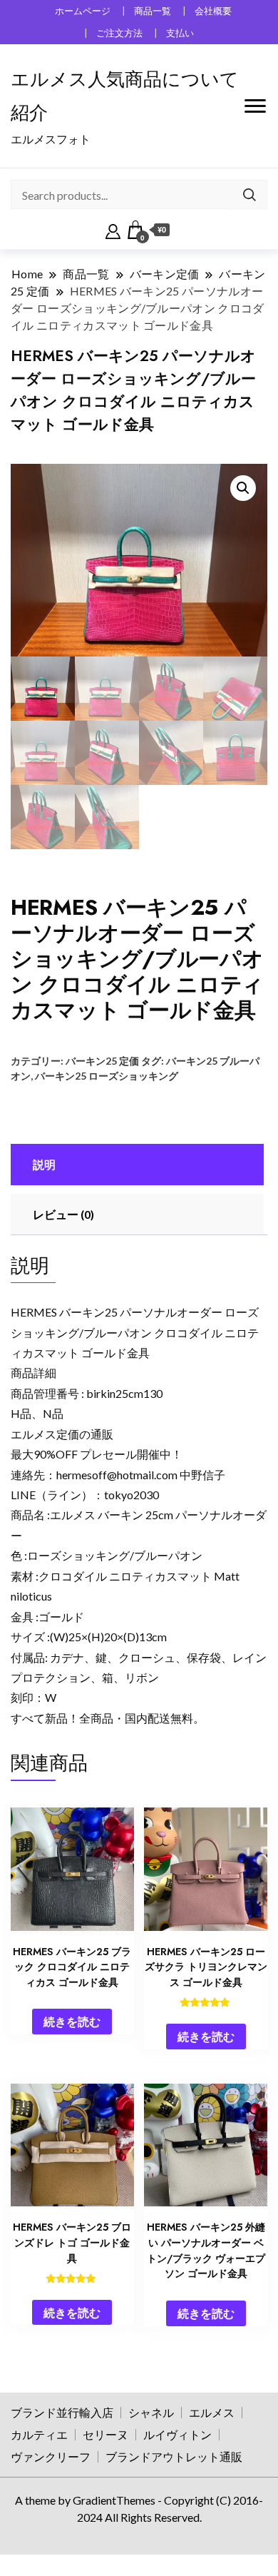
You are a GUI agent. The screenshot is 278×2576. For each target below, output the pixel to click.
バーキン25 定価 (102, 1061)
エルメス (212, 2412)
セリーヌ (105, 2434)
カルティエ (39, 2434)
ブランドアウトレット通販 (174, 2456)
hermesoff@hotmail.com (117, 1475)
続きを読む (72, 2021)
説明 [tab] (44, 1164)
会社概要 (213, 11)
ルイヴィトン (177, 2434)
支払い (180, 33)
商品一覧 (153, 11)
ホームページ (83, 11)
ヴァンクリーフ (51, 2456)
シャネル (151, 2412)
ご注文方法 (119, 33)
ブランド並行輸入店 (62, 2412)
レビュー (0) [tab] (63, 1214)
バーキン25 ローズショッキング (107, 1076)
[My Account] (113, 230)
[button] (243, 488)
